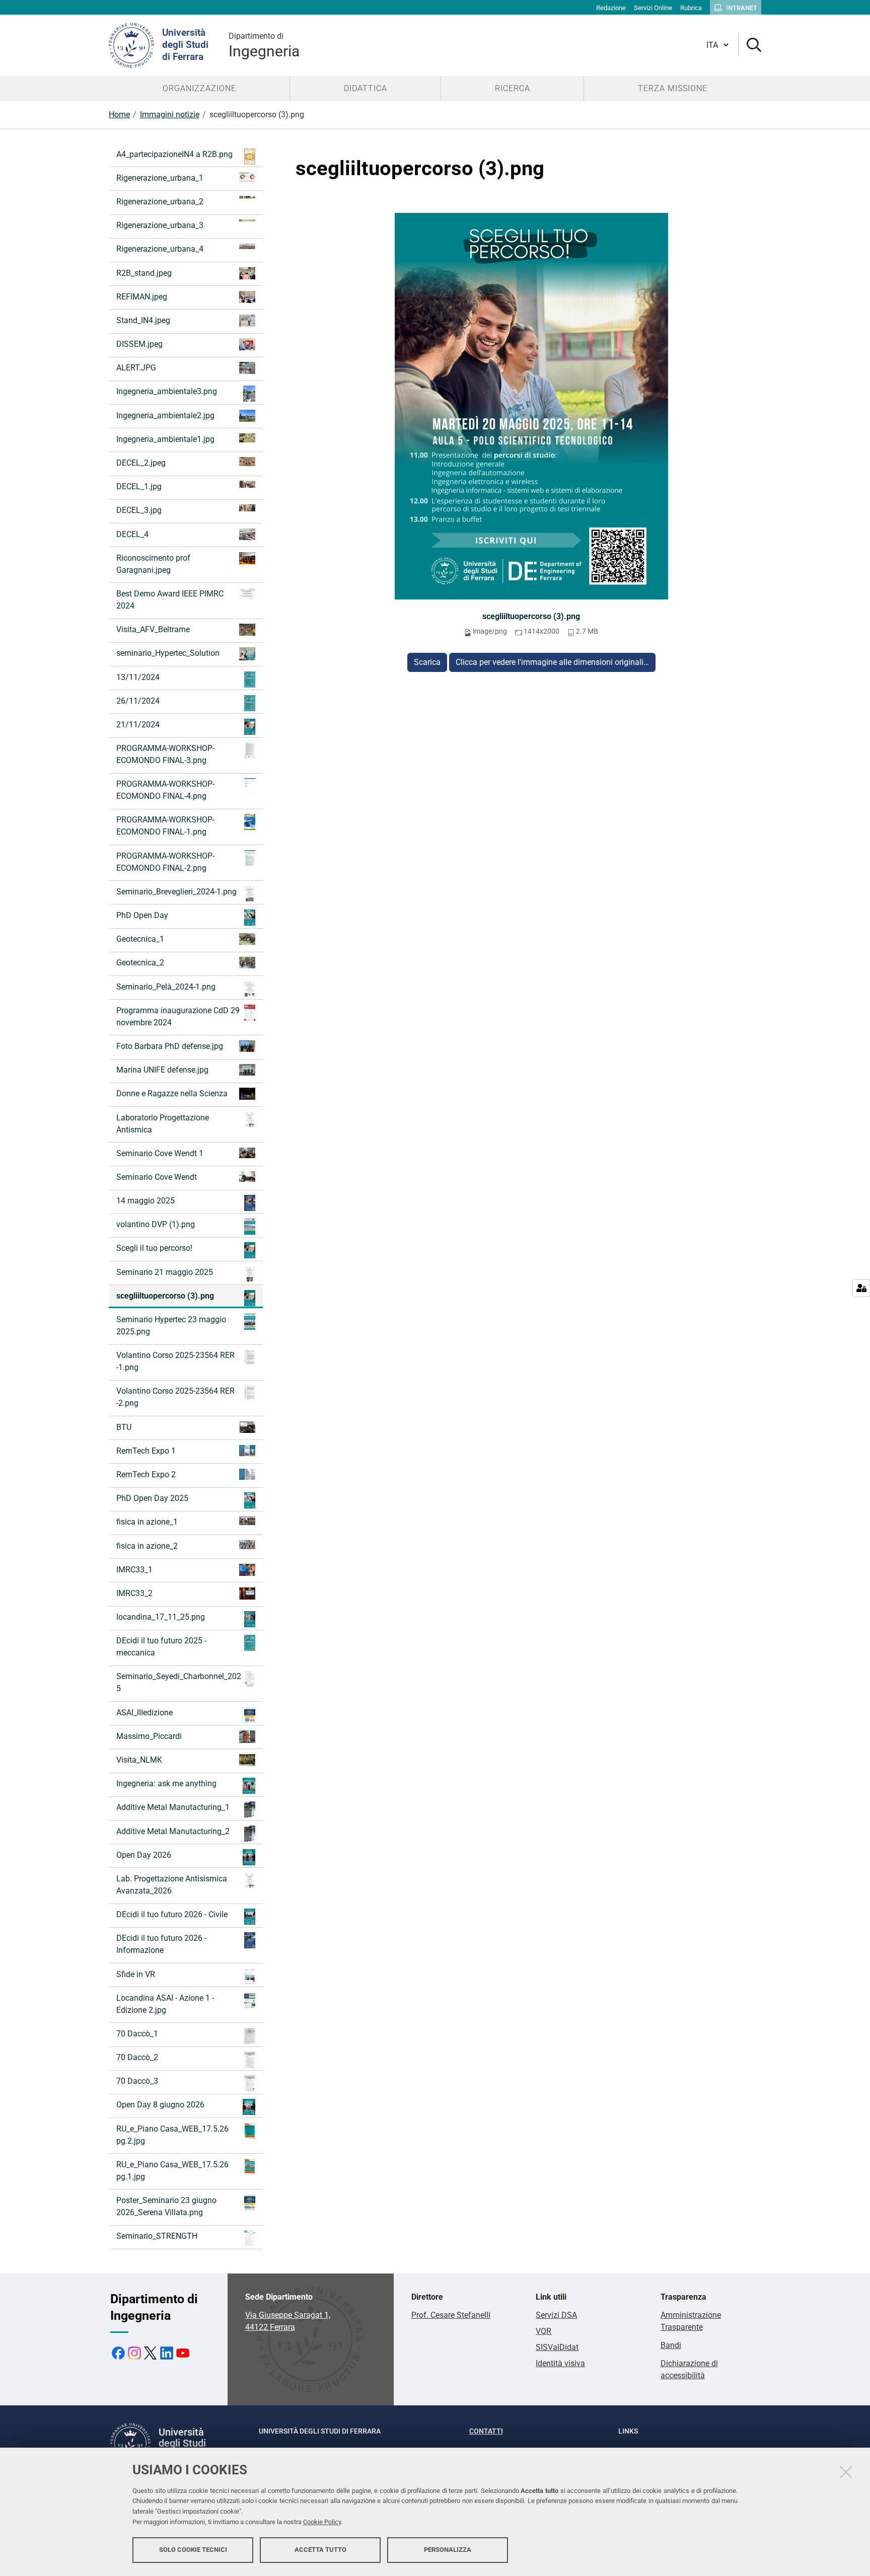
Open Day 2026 (144, 1855)
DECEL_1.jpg (139, 486)
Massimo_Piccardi (149, 1736)
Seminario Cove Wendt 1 (160, 1153)
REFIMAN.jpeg (142, 297)
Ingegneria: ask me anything (166, 1784)
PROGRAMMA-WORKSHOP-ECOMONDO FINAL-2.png (165, 862)
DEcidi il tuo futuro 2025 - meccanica (161, 1647)
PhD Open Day (142, 915)
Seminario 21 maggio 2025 (165, 1272)
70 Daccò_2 (137, 2057)
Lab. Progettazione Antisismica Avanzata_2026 (172, 1885)
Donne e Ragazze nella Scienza (172, 1093)
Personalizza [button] (448, 2550)
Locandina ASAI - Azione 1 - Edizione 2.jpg (165, 2004)
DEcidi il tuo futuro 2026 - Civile (172, 1914)
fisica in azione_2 (147, 1546)
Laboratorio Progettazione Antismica (163, 1124)
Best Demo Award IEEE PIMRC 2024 (170, 600)
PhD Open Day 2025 (152, 1498)
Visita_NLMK (139, 1760)
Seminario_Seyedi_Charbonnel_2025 (179, 1682)
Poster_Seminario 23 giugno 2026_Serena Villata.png (166, 2206)
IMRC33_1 (134, 1570)
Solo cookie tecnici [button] (193, 2550)
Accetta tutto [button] (320, 2550)
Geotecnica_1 (140, 939)
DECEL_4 (132, 534)
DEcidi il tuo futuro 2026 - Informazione (161, 1944)
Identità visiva (560, 2363)
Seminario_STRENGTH (157, 2236)
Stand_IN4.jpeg (143, 320)
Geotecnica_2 (140, 963)
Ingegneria (264, 46)
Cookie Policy (322, 2522)
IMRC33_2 (134, 1593)
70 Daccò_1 (137, 2034)
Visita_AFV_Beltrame (153, 629)
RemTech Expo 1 (146, 1451)
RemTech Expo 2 (146, 1474)
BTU (124, 1427)
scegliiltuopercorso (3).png (531, 616)
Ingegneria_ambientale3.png (167, 391)
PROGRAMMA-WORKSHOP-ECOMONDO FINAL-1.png (165, 826)
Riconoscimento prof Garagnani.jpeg (153, 564)
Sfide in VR (136, 1974)
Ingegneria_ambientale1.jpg (165, 439)
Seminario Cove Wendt (157, 1177)
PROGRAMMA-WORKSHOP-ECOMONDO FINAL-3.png (165, 754)
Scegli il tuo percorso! (154, 1248)
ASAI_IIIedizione (144, 1713)
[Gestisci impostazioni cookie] (861, 1288)
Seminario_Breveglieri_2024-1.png (176, 892)
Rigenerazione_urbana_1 (160, 178)
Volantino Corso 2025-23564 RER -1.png (175, 1361)
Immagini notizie (170, 115)
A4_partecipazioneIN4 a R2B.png (174, 154)
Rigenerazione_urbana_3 (160, 225)
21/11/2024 (138, 725)
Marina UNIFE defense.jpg (162, 1070)
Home (119, 115)
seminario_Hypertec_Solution (168, 653)
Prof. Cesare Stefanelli (451, 2315)
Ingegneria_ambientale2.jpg (165, 415)
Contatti (486, 2431)
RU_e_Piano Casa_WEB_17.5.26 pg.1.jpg (172, 2171)
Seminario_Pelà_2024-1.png (166, 987)
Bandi (671, 2345)
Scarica (427, 662)
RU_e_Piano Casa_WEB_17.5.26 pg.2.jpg (172, 2135)
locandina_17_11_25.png (161, 1617)
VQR (543, 2331)
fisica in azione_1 (147, 1522)
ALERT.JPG (136, 368)
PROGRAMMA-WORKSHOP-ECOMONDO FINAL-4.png (165, 790)
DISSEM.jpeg (139, 344)
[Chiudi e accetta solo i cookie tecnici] (846, 2472)
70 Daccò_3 (137, 2081)
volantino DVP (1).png (156, 1224)
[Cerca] (750, 46)
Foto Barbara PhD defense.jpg (170, 1046)
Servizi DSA (556, 2315)
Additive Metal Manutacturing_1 (173, 1807)
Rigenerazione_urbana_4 (160, 249)
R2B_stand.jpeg (144, 273)
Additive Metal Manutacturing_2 (173, 1831)
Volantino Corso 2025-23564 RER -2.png (175, 1397)
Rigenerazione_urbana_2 (160, 202)
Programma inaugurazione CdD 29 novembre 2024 (178, 1016)
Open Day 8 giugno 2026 (160, 2105)
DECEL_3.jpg (139, 510)
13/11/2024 (138, 677)
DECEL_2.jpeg (141, 463)
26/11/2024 (138, 701)
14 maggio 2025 (146, 1201)
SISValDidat (557, 2347)
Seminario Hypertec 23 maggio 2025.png (171, 1325)
